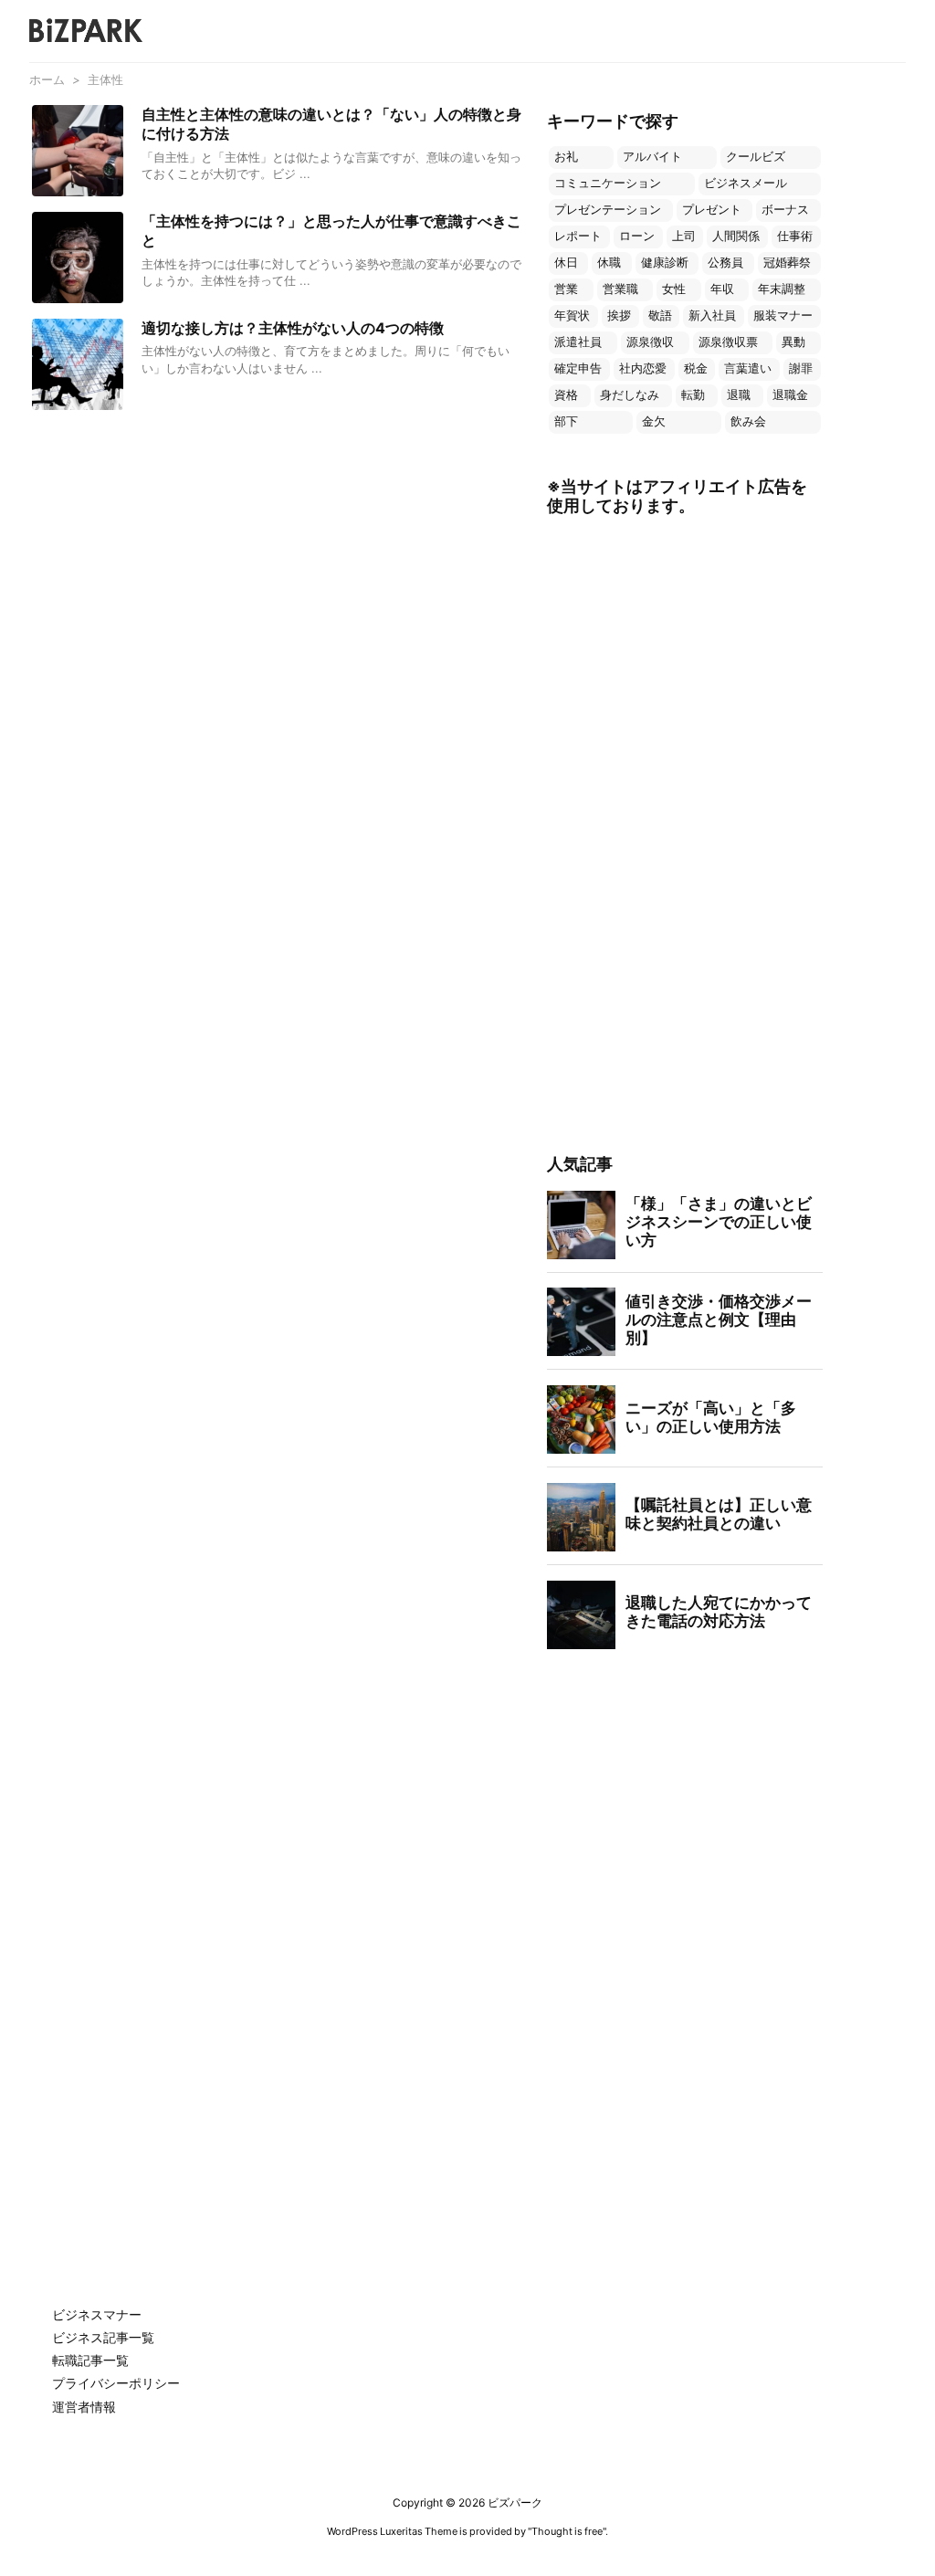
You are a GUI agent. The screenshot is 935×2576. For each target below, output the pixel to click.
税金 (696, 368)
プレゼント (712, 210)
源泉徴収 (650, 342)
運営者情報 (84, 2407)
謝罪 (801, 368)
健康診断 (665, 263)
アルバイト (652, 157)
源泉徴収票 (728, 342)
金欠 (654, 421)
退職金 (790, 395)
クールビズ (756, 157)
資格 (566, 395)
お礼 (566, 157)
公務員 (725, 263)
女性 (674, 289)
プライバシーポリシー (116, 2383)
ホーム (47, 79)
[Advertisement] (684, 836)
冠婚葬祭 (787, 263)
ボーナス (785, 210)
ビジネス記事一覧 (103, 2337)
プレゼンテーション (608, 210)
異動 (793, 342)
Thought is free (567, 2531)
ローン (637, 236)
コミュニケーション (608, 183)
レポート (578, 236)
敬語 (660, 315)
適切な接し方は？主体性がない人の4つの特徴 (293, 328)
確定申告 (578, 368)
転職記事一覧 (90, 2360)
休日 (566, 263)
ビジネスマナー (97, 2314)
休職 (609, 263)
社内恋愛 (643, 368)
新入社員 (712, 315)
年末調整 (782, 289)
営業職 (620, 289)
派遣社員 (578, 342)
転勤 (693, 395)
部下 (566, 421)
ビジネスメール (746, 183)
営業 (566, 289)
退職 (739, 395)
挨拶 (619, 315)
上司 (684, 236)
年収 (722, 289)
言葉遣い (748, 368)
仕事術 (795, 236)
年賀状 (572, 315)
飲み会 (748, 421)
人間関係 (736, 236)
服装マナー (783, 315)
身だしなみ (630, 395)
